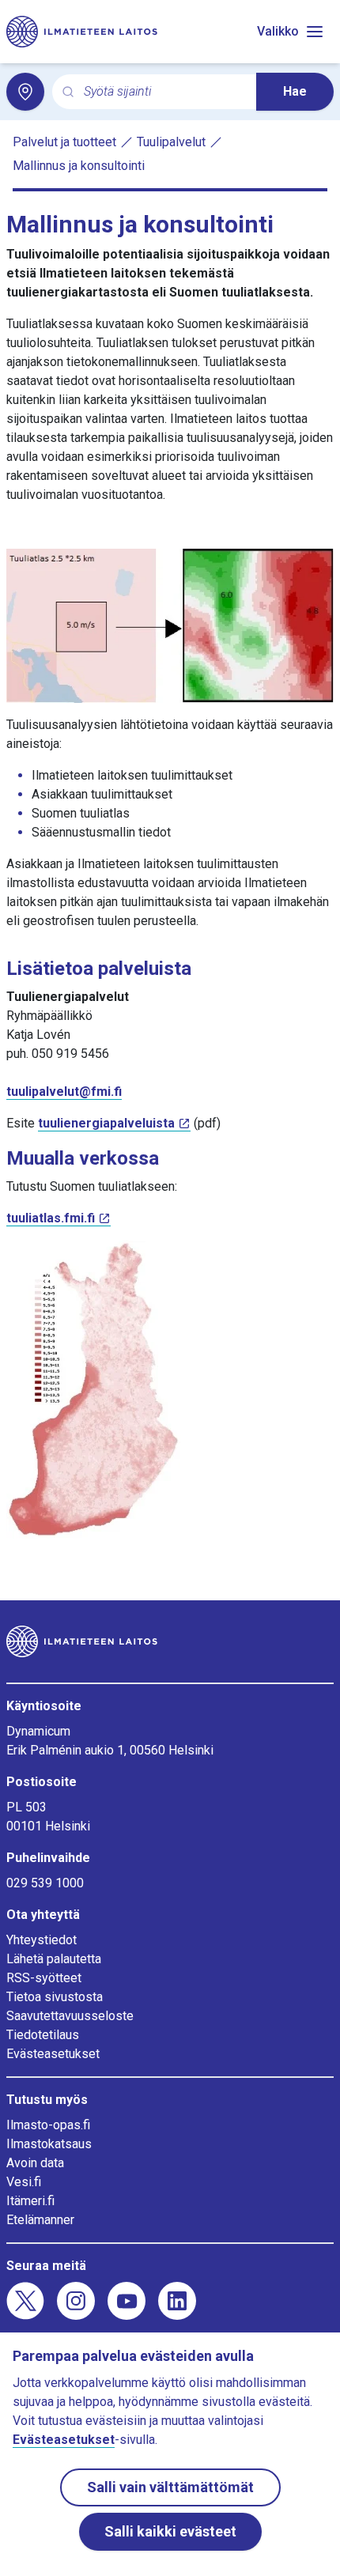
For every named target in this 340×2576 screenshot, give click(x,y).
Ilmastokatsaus (49, 2144)
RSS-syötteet (44, 1978)
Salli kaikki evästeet (170, 2531)
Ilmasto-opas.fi (48, 2125)
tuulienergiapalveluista (106, 1123)
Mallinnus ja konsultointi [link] (79, 166)
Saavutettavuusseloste (70, 2016)
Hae (295, 91)
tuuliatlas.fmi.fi (51, 1218)
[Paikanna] (25, 92)
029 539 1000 (45, 1883)
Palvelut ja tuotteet (64, 142)
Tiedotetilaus (43, 2035)
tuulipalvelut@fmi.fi (64, 1092)
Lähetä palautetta (54, 1959)
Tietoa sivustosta (55, 1997)
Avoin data (35, 2163)
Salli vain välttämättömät (170, 2487)
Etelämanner (40, 2220)
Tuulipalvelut (171, 142)
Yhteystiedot (42, 1940)
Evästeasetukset (53, 2054)
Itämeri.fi (30, 2201)
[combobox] (164, 92)
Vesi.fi (24, 2182)
